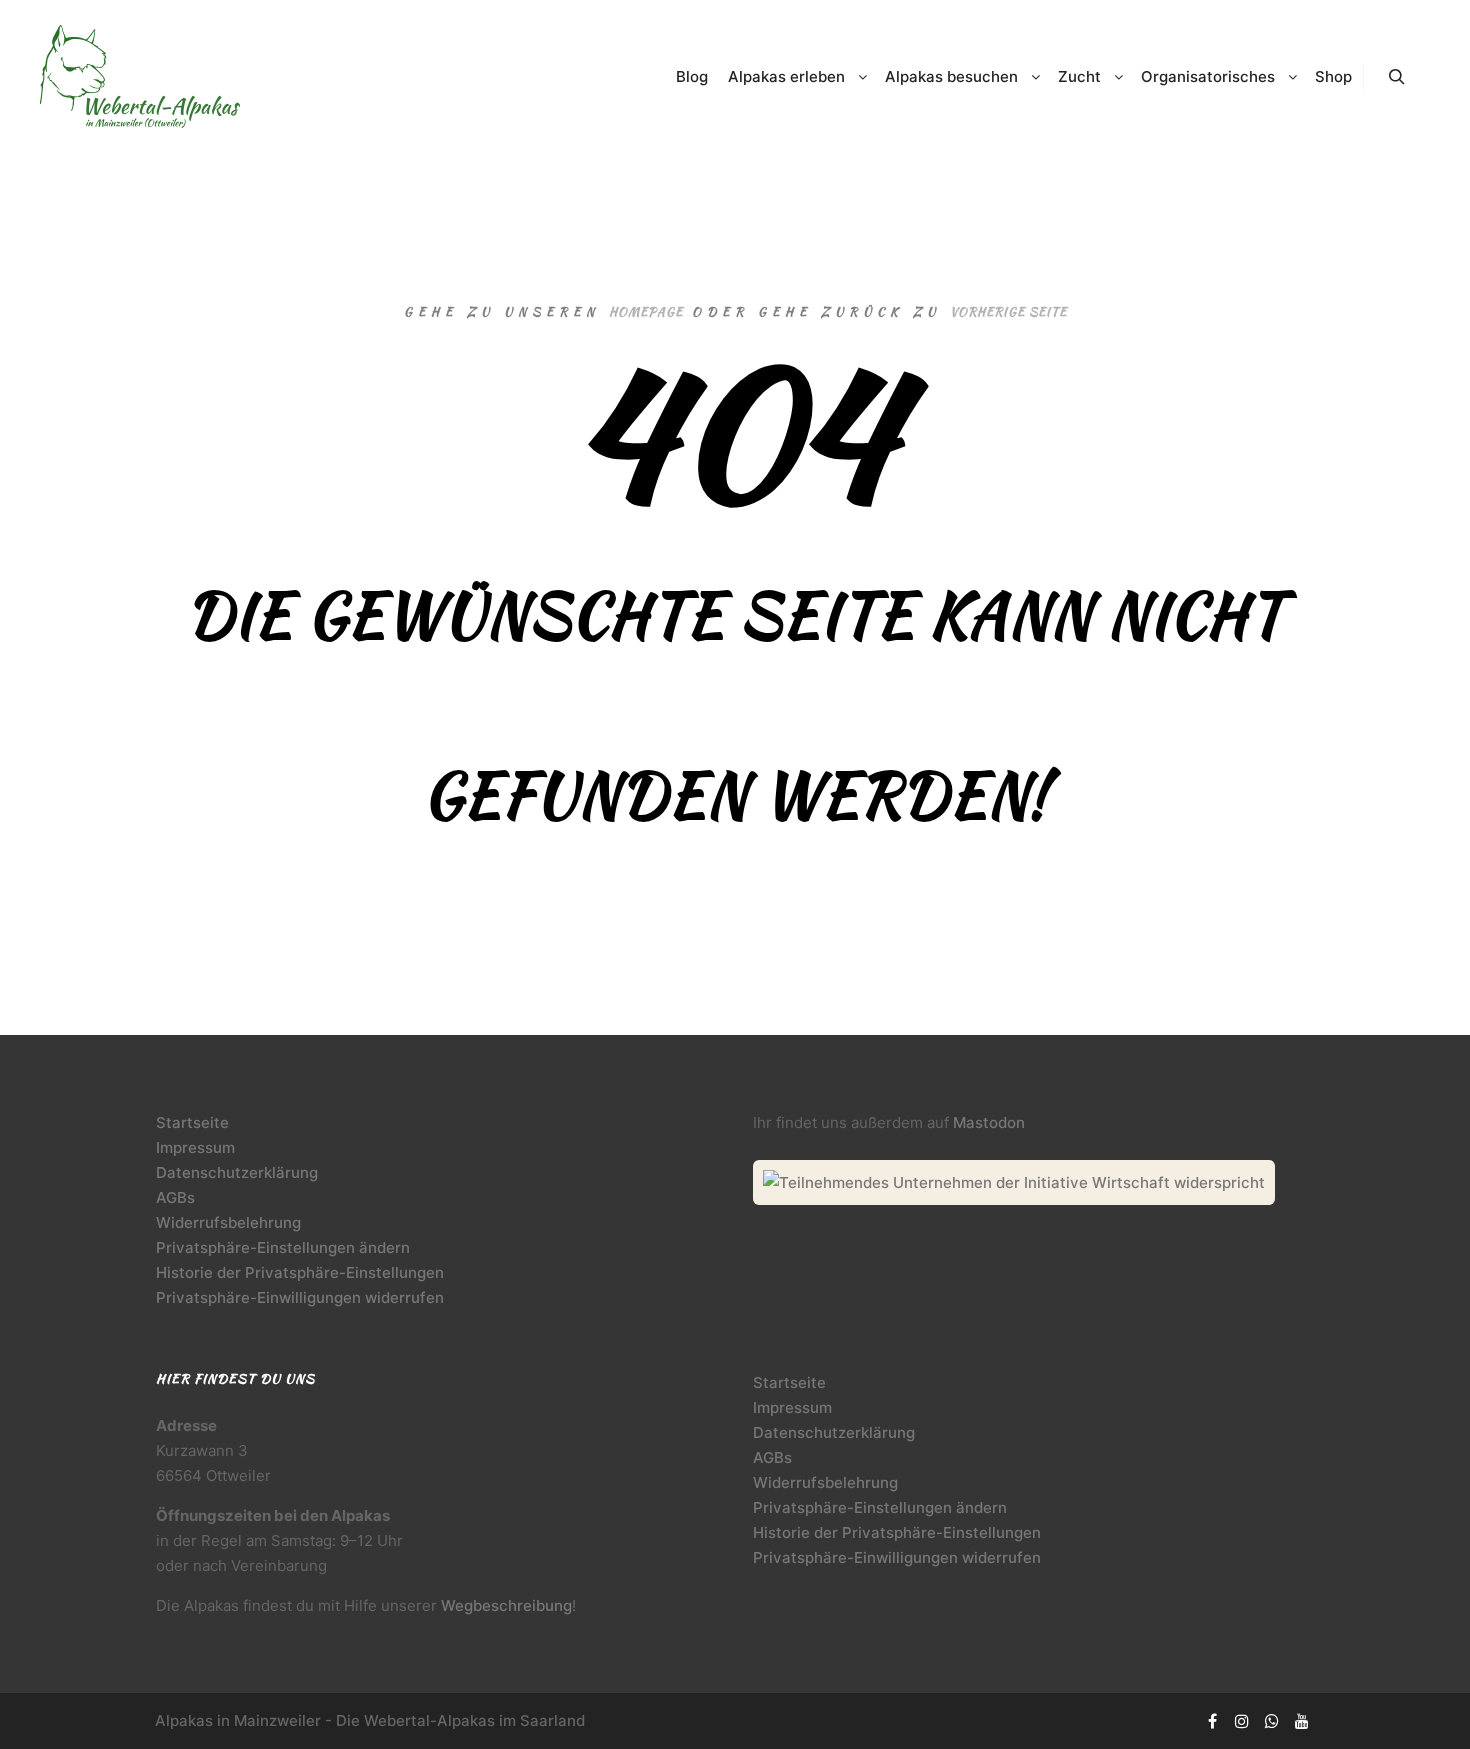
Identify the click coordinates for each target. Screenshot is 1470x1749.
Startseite (192, 1122)
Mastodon (989, 1122)
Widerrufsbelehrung (228, 1222)
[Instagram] (1242, 1721)
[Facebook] (1212, 1721)
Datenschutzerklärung (237, 1172)
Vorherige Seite (1008, 311)
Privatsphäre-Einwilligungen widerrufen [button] (300, 1297)
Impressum (195, 1147)
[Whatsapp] (1272, 1721)
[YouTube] (1302, 1721)
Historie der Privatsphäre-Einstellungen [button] (300, 1272)
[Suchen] (1397, 77)
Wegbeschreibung (506, 1605)
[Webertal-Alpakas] (140, 76)
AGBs (175, 1197)
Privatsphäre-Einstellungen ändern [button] (283, 1247)
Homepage (646, 311)
